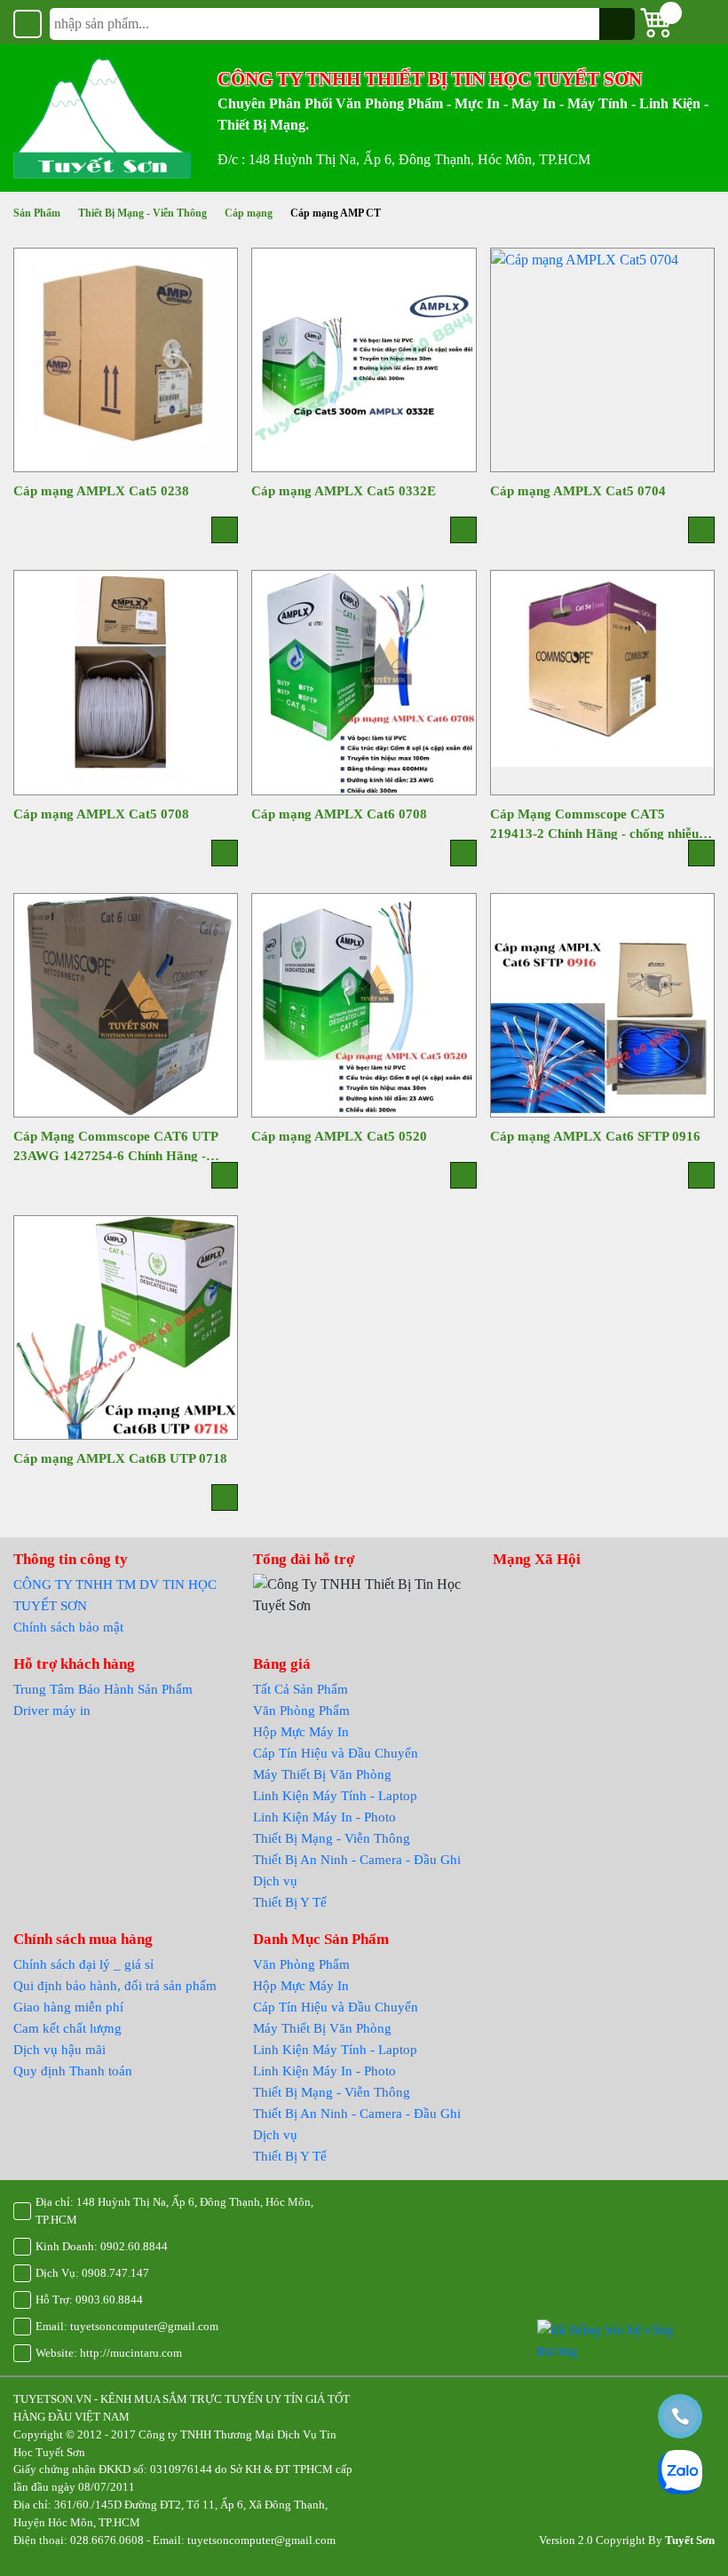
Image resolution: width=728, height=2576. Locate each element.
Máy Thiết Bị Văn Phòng (322, 1774)
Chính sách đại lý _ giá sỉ (83, 1964)
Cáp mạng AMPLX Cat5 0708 (101, 814)
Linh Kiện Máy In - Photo (324, 1817)
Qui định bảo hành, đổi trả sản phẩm (115, 1986)
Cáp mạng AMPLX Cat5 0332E (344, 491)
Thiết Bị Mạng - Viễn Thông (142, 213)
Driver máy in (52, 1711)
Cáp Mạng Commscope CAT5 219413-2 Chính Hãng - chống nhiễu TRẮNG (594, 823)
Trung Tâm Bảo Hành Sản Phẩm (103, 1689)
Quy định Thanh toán (73, 2071)
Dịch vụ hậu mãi (59, 2050)
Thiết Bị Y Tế (290, 1902)
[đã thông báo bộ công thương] (626, 2339)
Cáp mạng (249, 213)
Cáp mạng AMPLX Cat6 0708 (339, 814)
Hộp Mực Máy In (301, 1732)
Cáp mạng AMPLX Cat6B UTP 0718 (120, 1458)
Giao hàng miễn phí (68, 2007)
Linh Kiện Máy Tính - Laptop (335, 1796)
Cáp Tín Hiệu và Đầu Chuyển (336, 1753)
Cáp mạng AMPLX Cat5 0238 (101, 491)
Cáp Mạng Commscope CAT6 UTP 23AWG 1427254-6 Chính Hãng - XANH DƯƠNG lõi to (115, 1146)
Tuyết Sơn (690, 2540)
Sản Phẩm (37, 213)
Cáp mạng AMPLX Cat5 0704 (578, 491)
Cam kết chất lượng (67, 2028)
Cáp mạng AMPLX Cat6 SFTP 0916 (595, 1136)
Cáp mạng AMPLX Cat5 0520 (339, 1136)
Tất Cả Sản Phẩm (301, 1689)
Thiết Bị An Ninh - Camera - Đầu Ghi (357, 1860)
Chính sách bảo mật (68, 1627)
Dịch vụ (275, 1881)
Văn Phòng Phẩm (301, 1711)
